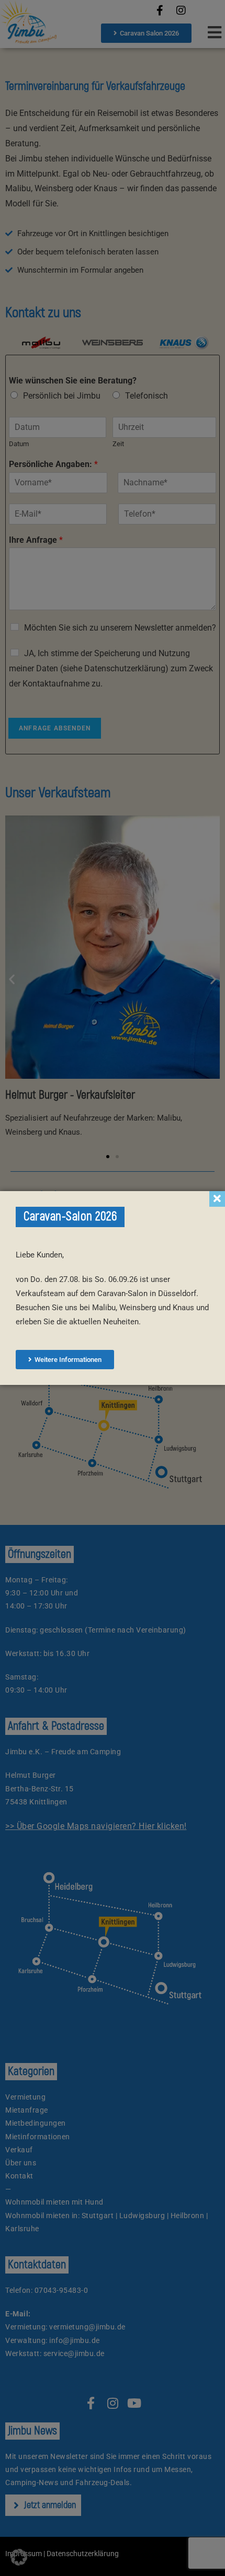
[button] (19, 2557)
